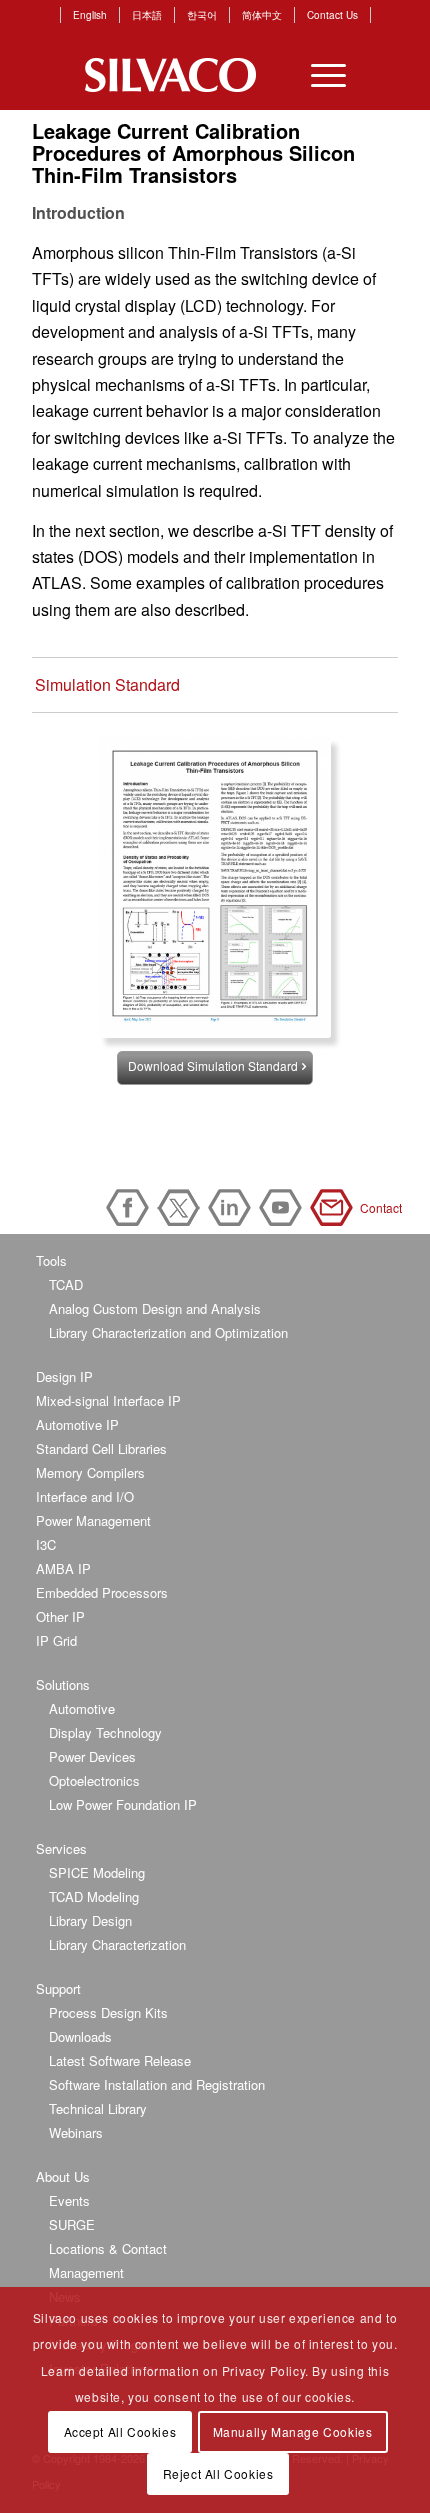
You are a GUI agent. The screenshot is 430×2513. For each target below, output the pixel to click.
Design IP (64, 1376)
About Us (63, 2176)
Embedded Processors (102, 1592)
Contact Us (332, 15)
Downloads (80, 2036)
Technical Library (98, 2108)
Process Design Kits (108, 2012)
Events (69, 2200)
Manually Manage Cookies (293, 2431)
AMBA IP (63, 1568)
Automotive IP (77, 1424)
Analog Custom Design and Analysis (155, 1308)
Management (86, 2272)
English (90, 15)
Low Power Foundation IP (123, 1804)
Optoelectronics (94, 1780)
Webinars (76, 2132)
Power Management (93, 1520)
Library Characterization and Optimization (168, 1332)
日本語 (147, 15)
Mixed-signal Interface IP (108, 1400)
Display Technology (105, 1732)
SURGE (72, 2224)
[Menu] (318, 75)
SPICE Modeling (97, 1872)
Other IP (60, 1616)
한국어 (202, 15)
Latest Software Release (120, 2060)
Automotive (82, 1708)
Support (58, 1988)
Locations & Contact (108, 2248)
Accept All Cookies (120, 2431)
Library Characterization (117, 1944)
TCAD (66, 1284)
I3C (46, 1544)
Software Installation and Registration (157, 2084)
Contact (335, 1207)
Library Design (90, 1920)
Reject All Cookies (218, 2473)
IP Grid (56, 1640)
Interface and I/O (85, 1496)
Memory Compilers (90, 1472)
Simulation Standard (107, 684)
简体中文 (262, 15)
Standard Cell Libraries (101, 1448)
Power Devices (92, 1756)
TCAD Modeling (94, 1896)
